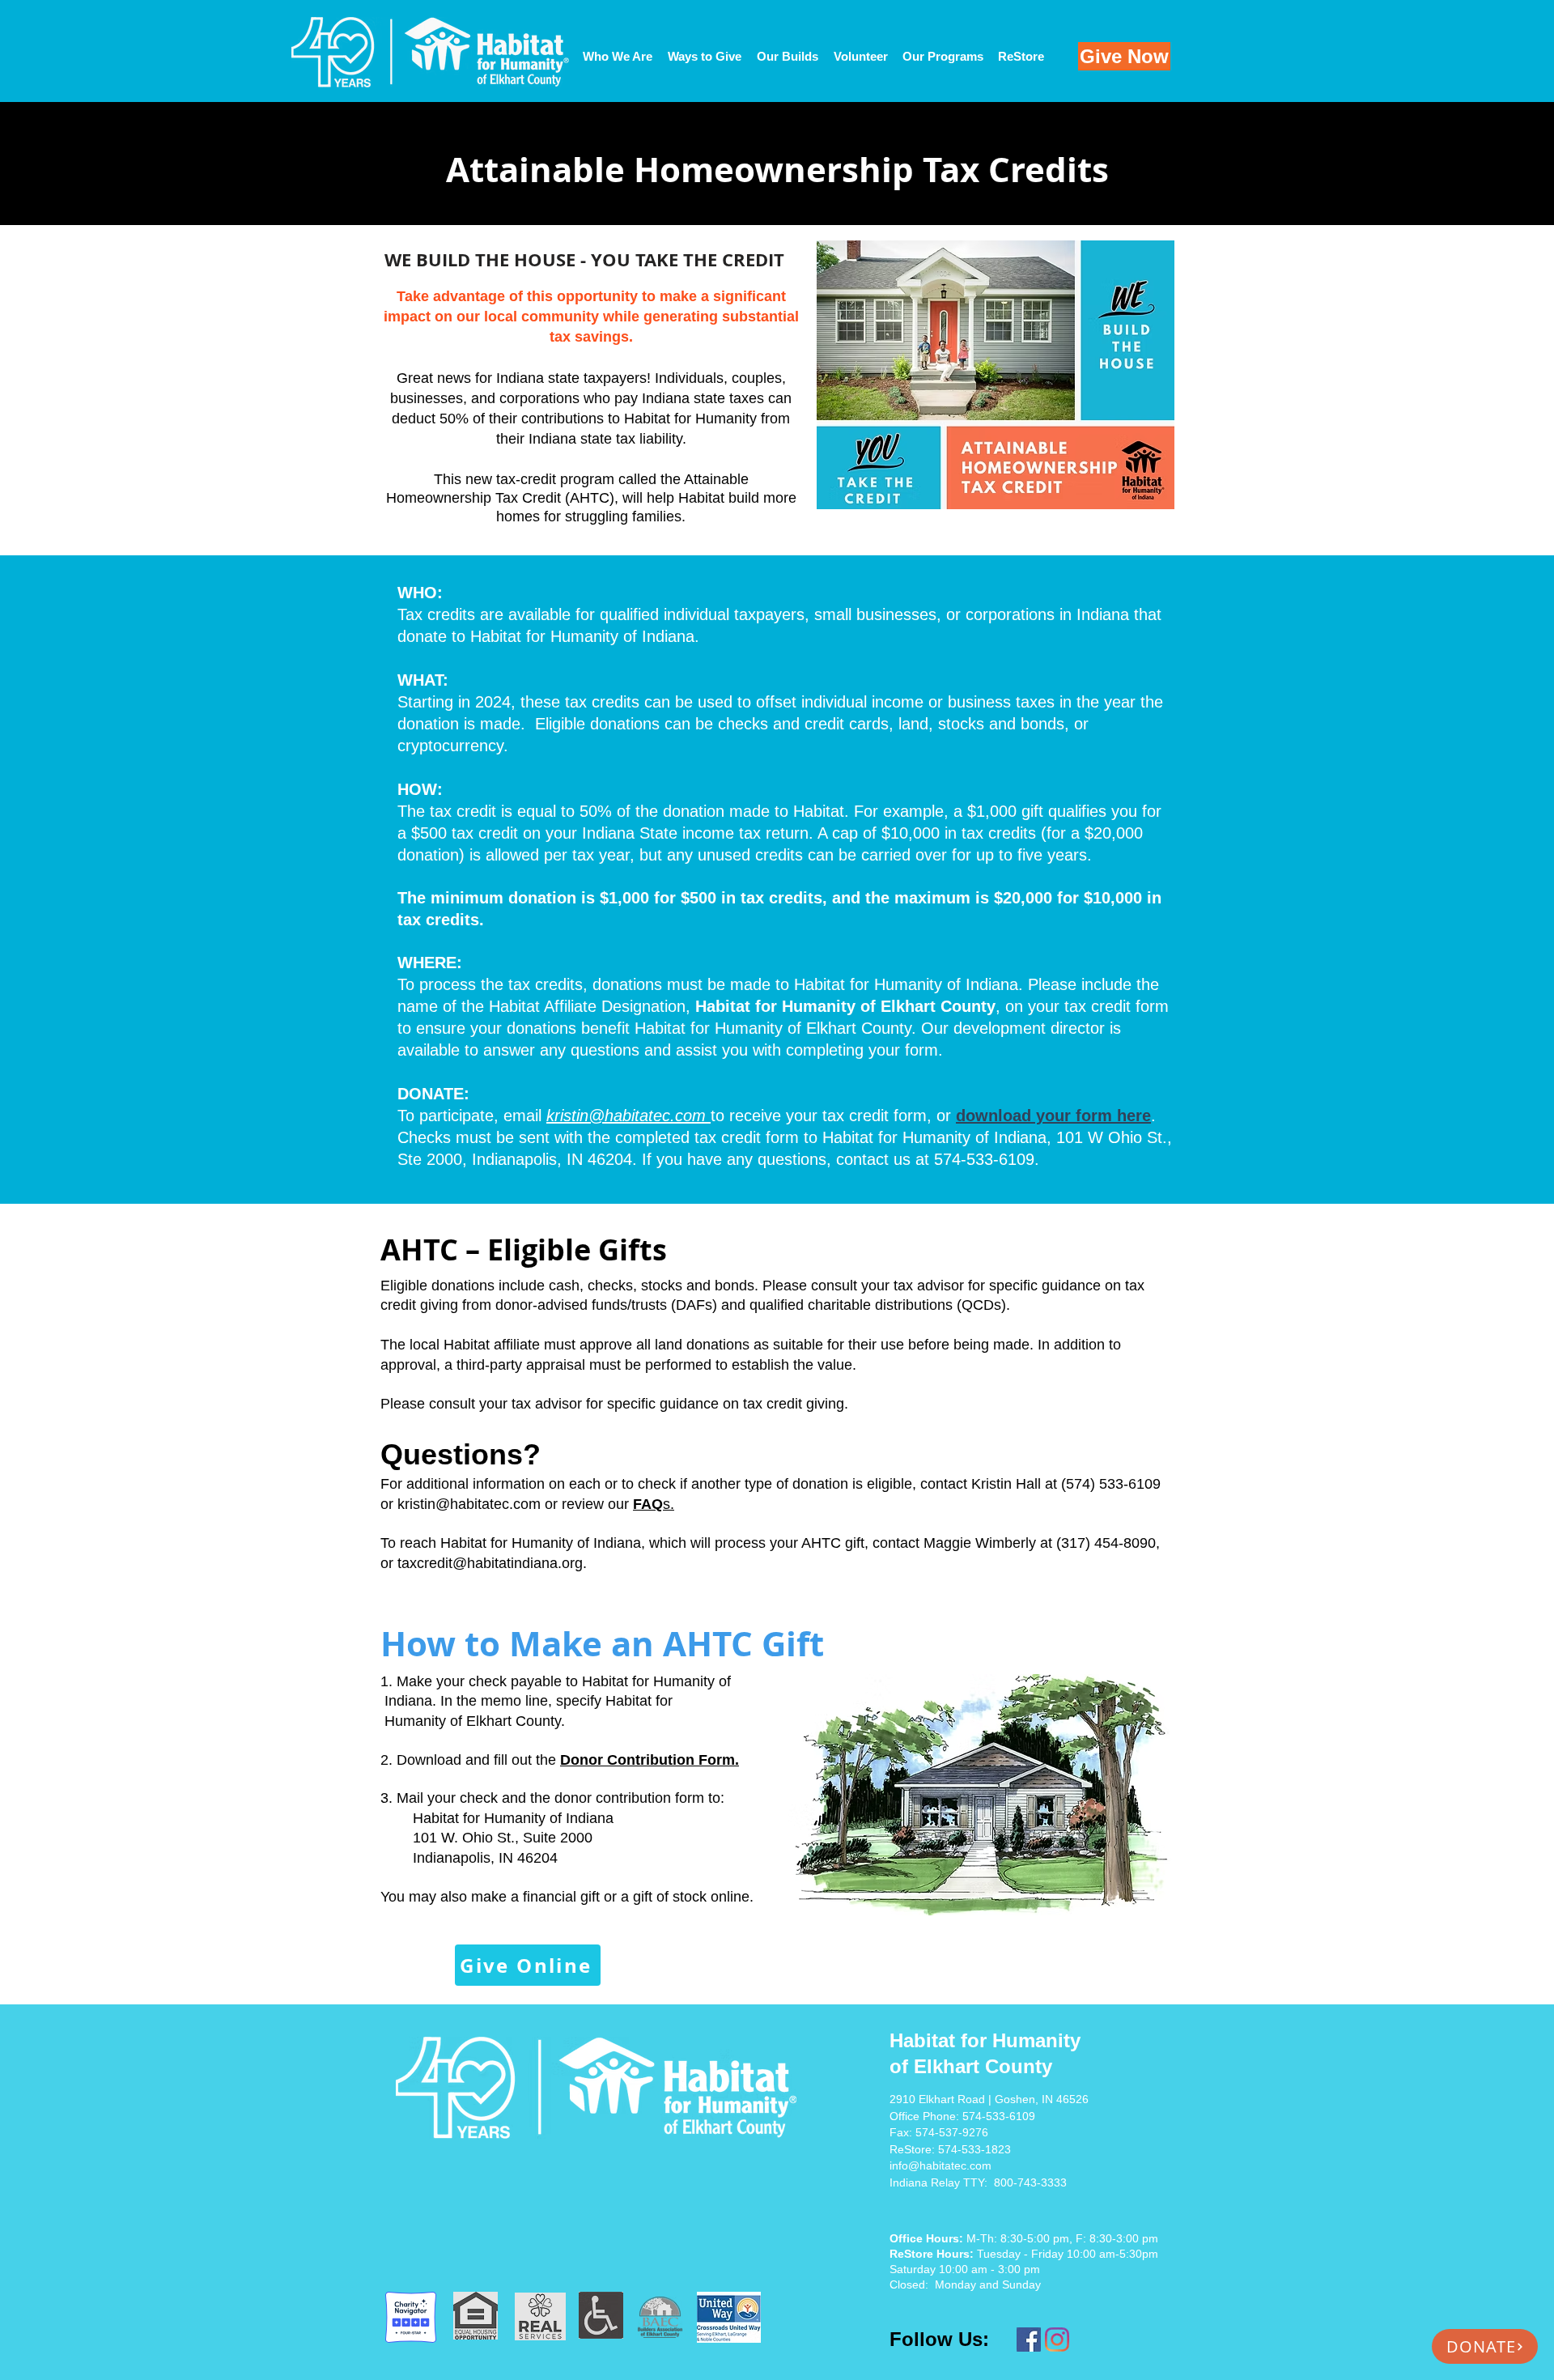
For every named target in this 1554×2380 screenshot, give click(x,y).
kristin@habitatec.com (469, 1504)
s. (654, 1504)
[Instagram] (1057, 2340)
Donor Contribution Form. (650, 1760)
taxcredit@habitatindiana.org (490, 1563)
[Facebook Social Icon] (1029, 2340)
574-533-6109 (999, 2116)
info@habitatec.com (940, 2165)
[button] (787, 57)
